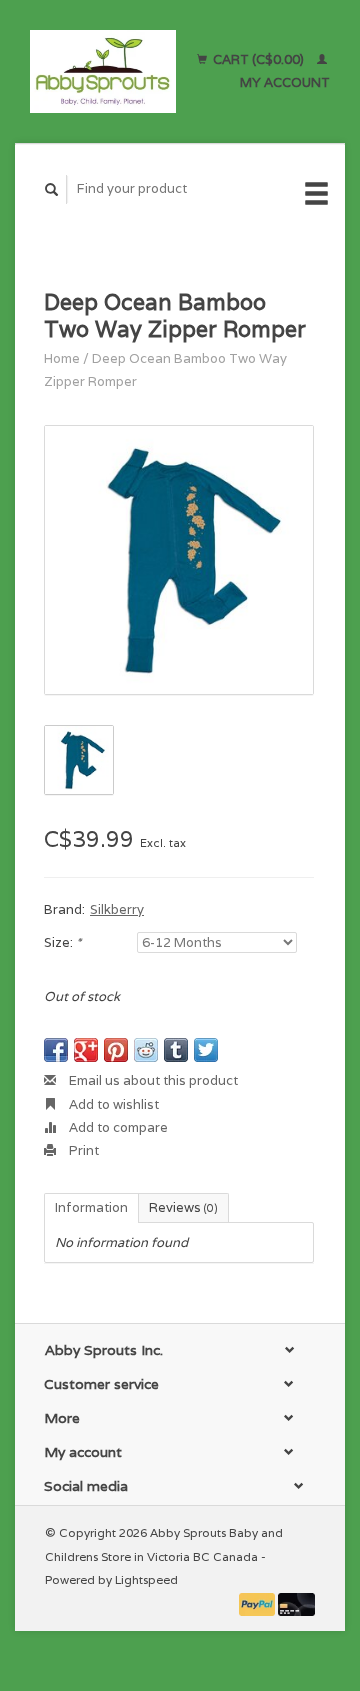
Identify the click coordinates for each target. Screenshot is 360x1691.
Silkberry (117, 909)
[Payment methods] (259, 1602)
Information (91, 1207)
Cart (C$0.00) (258, 59)
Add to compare (117, 1127)
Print (82, 1150)
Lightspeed (146, 1579)
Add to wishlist (112, 1104)
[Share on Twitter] (206, 1050)
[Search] (52, 189)
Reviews (183, 1207)
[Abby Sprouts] (103, 71)
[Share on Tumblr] (176, 1050)
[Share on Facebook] (56, 1050)
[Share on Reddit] (146, 1050)
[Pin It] (116, 1050)
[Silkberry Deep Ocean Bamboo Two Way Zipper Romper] (179, 560)
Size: (62, 942)
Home (62, 358)
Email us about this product (152, 1080)
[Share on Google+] (86, 1050)
